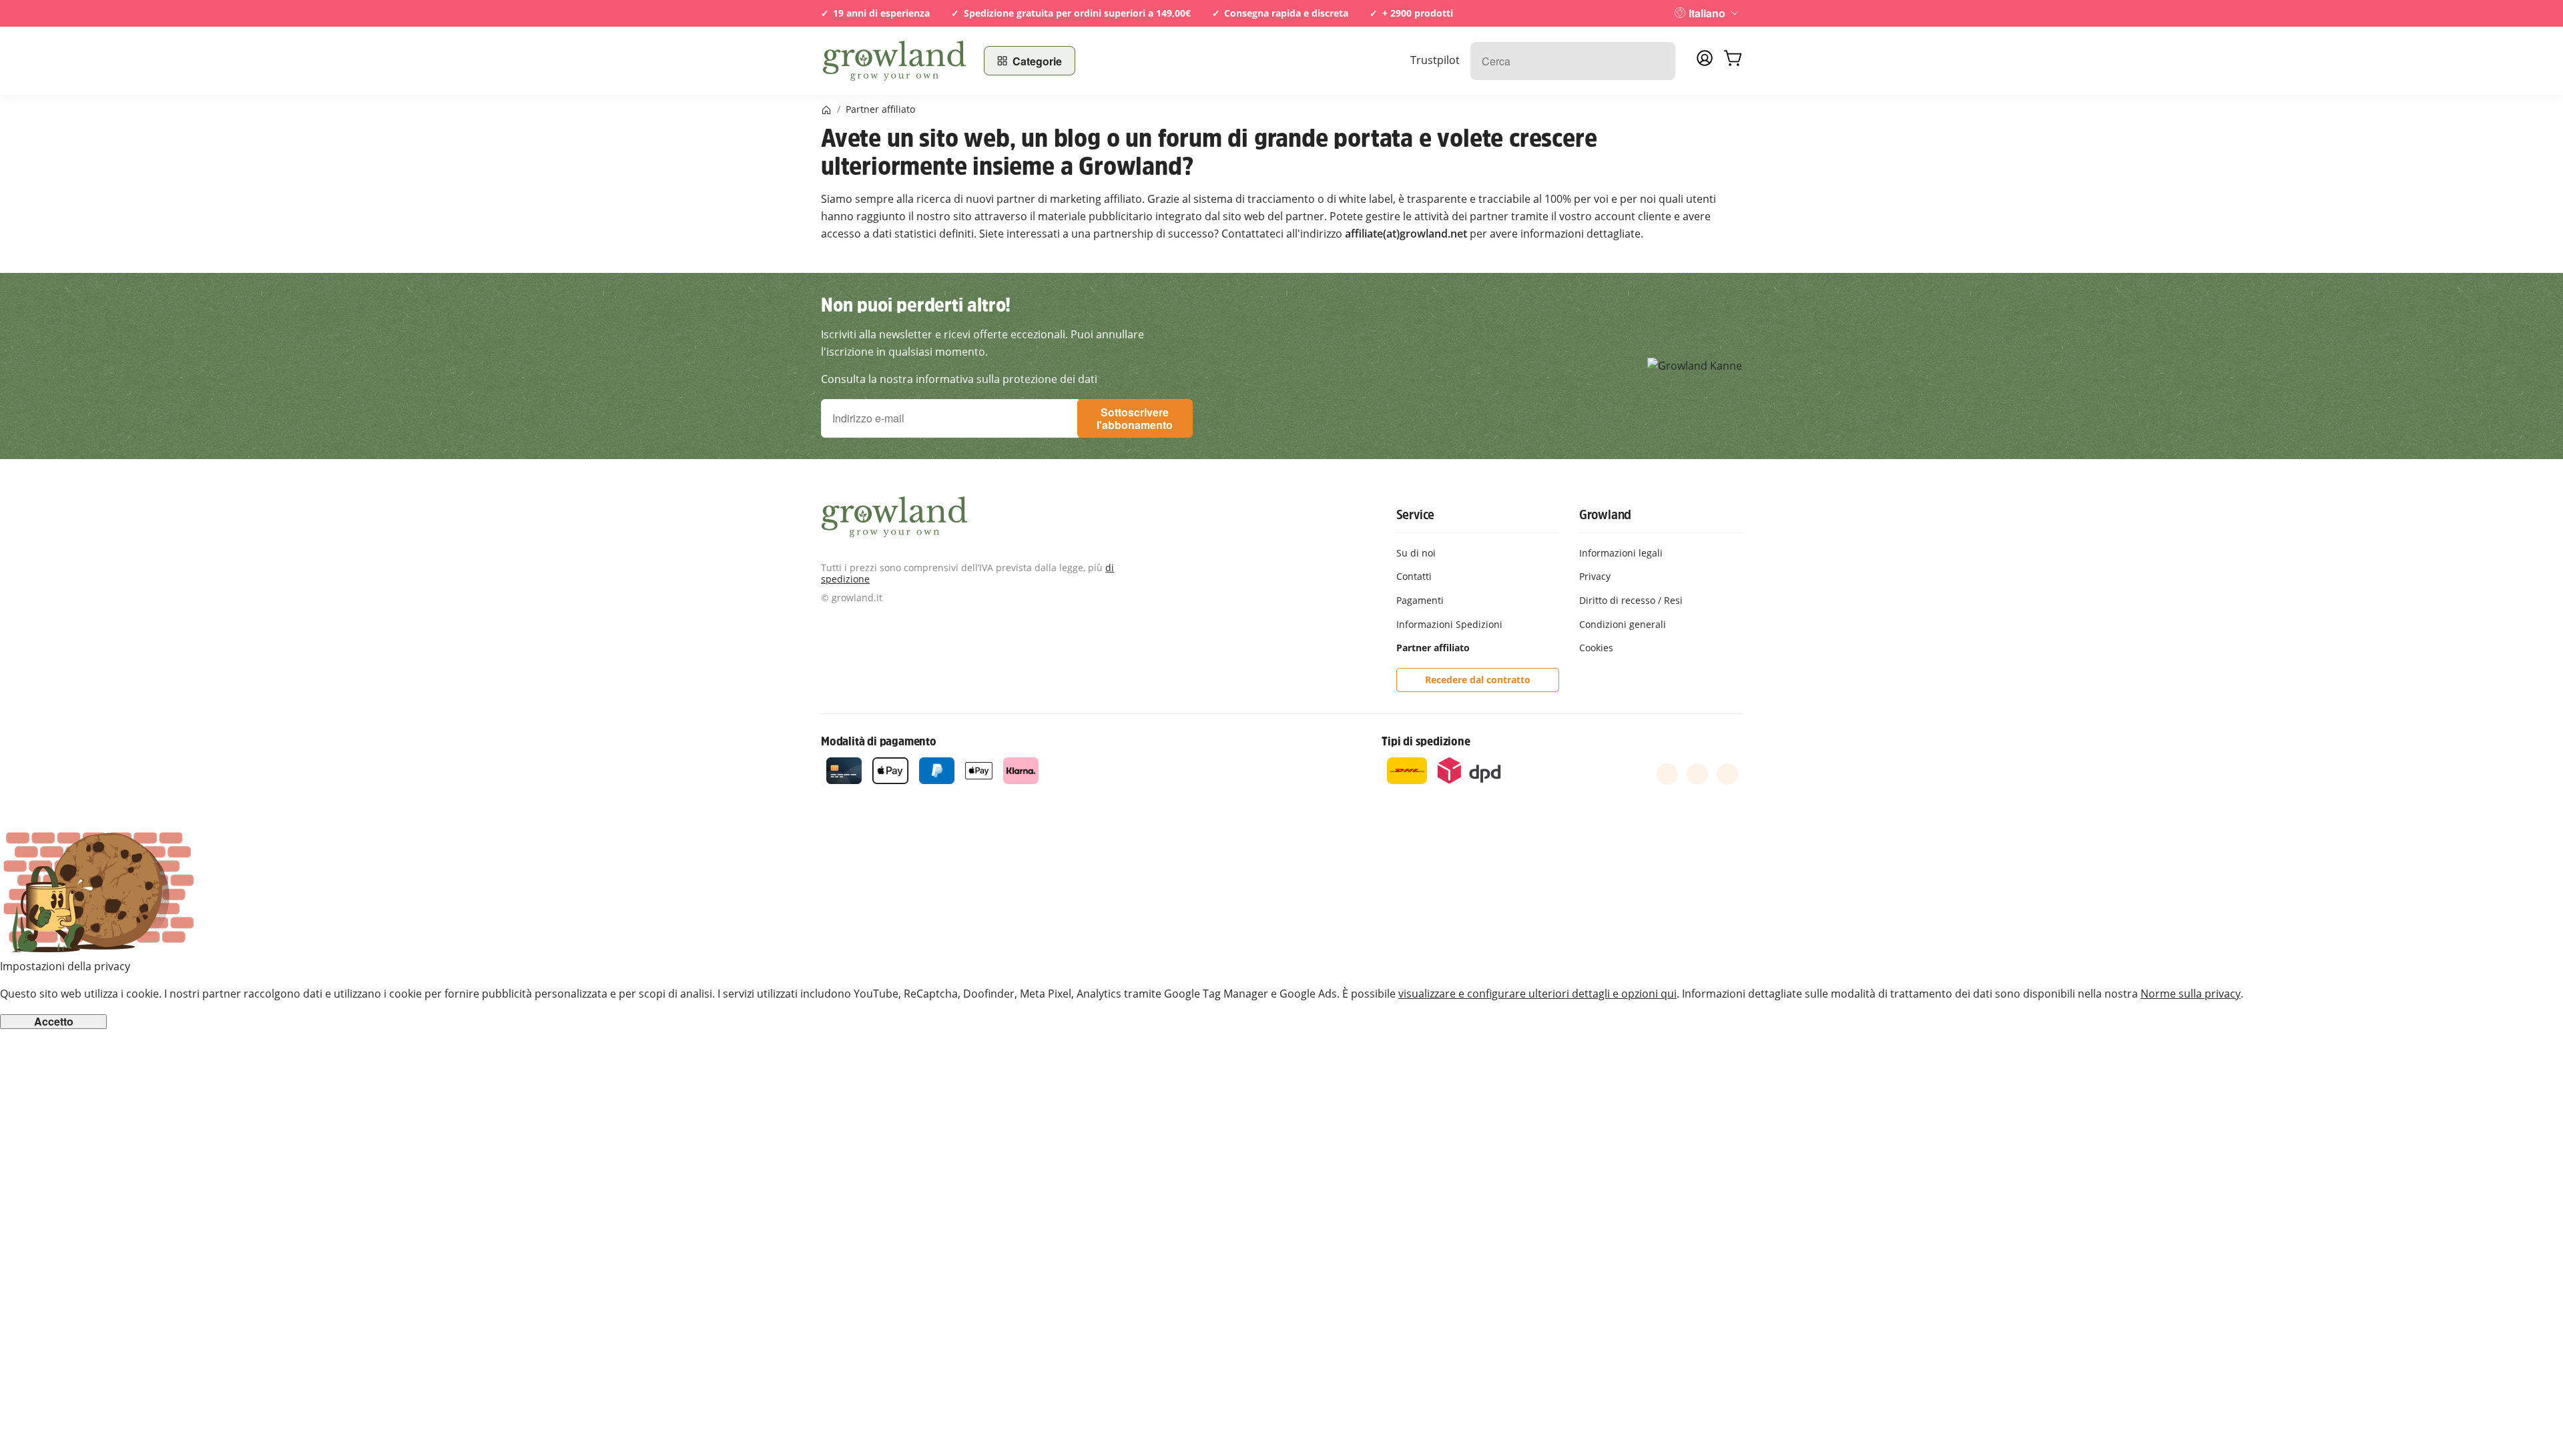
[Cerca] (1658, 61)
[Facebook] (1667, 774)
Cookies (1596, 648)
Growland (1605, 514)
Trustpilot (1435, 60)
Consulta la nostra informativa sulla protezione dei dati (959, 379)
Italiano (1707, 13)
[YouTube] (1697, 774)
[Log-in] (1705, 62)
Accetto (54, 1022)
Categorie (1037, 61)
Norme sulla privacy (2191, 994)
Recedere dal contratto (1478, 680)
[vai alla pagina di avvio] (894, 61)
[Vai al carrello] (1733, 61)
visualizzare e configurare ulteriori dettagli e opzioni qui (1537, 994)
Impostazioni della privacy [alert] (65, 966)
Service (1416, 514)
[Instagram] (1727, 774)
